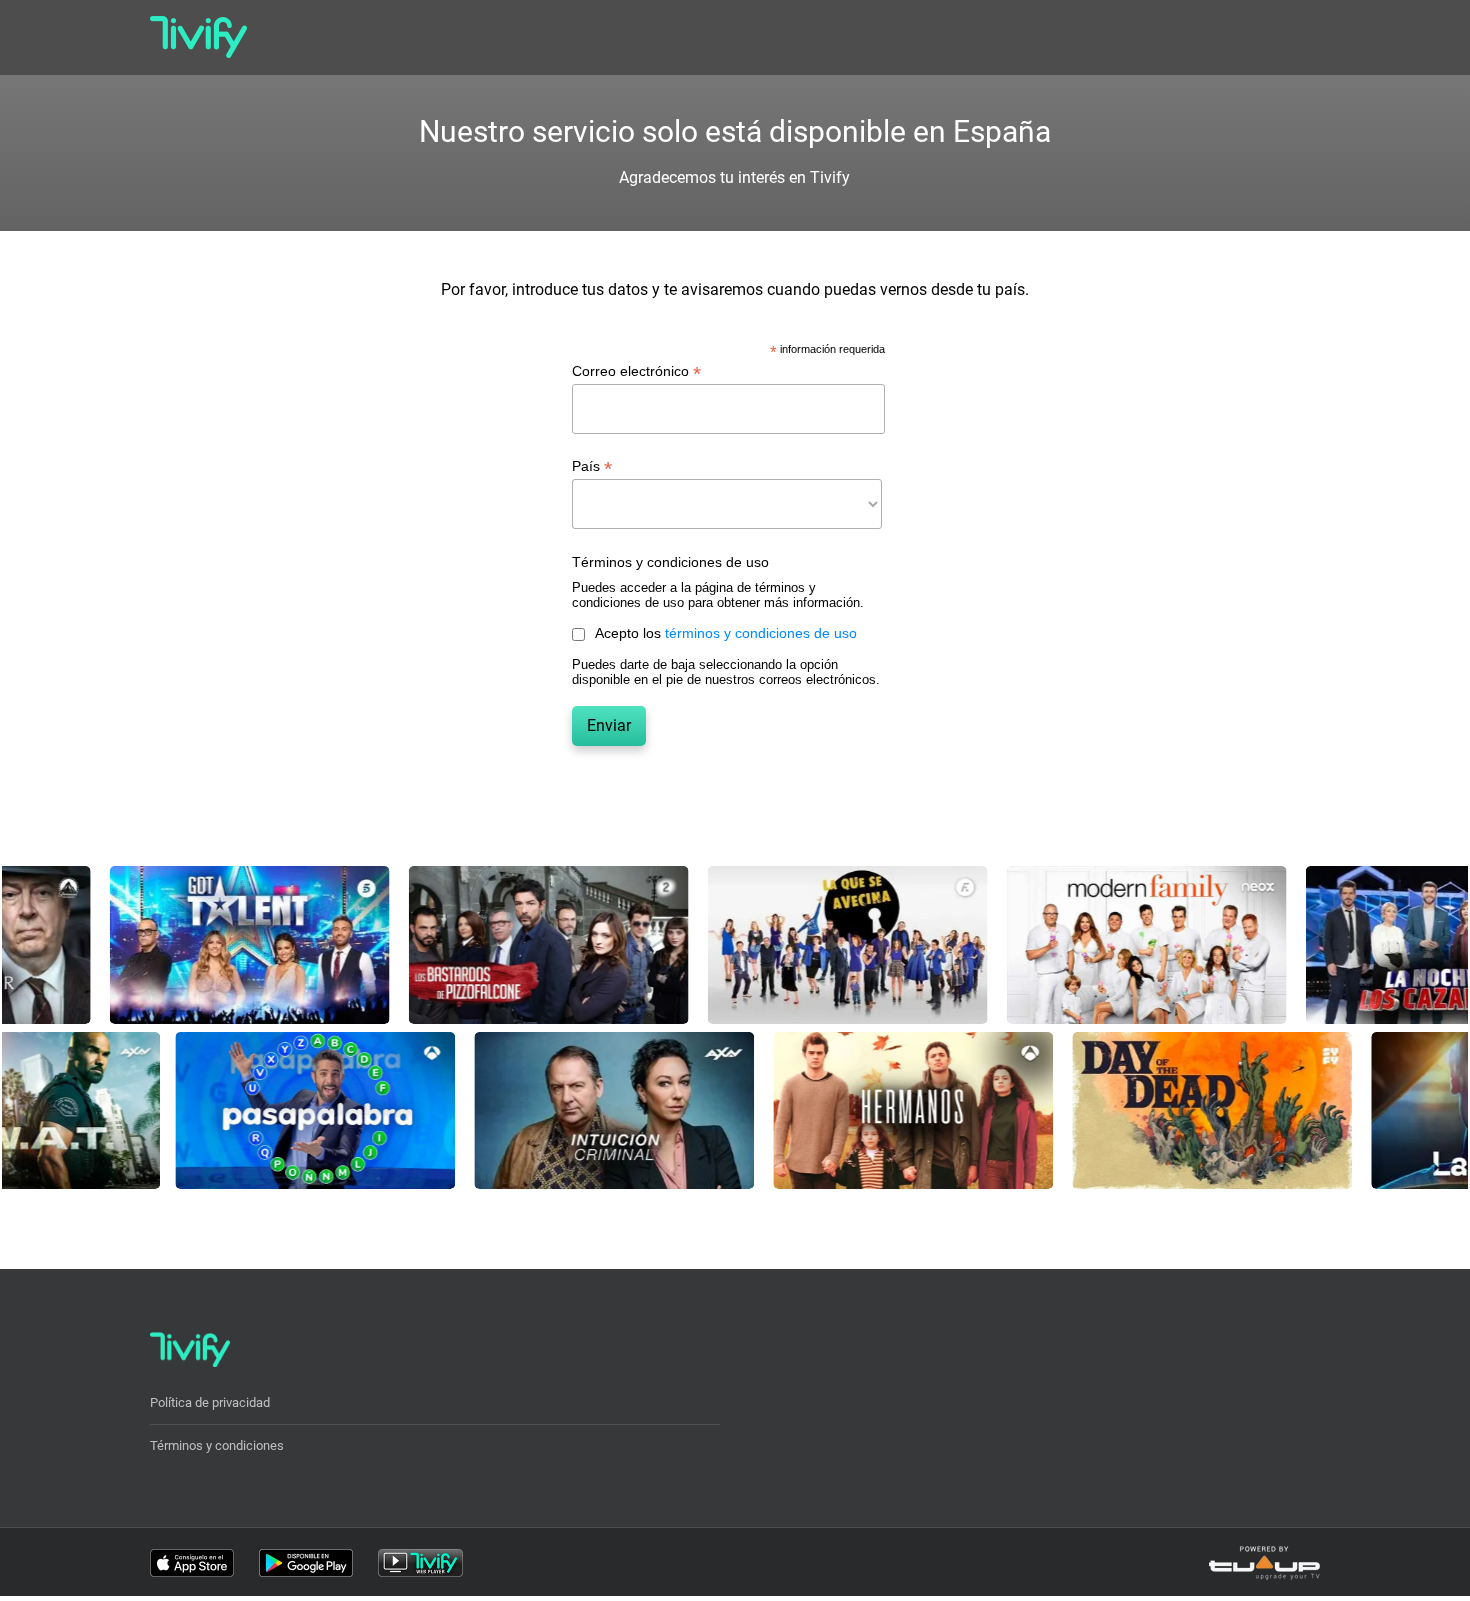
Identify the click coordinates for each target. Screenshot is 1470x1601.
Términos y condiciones (217, 1445)
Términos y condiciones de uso (670, 562)
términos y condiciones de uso (761, 633)
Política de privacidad (210, 1402)
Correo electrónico (636, 371)
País (592, 466)
